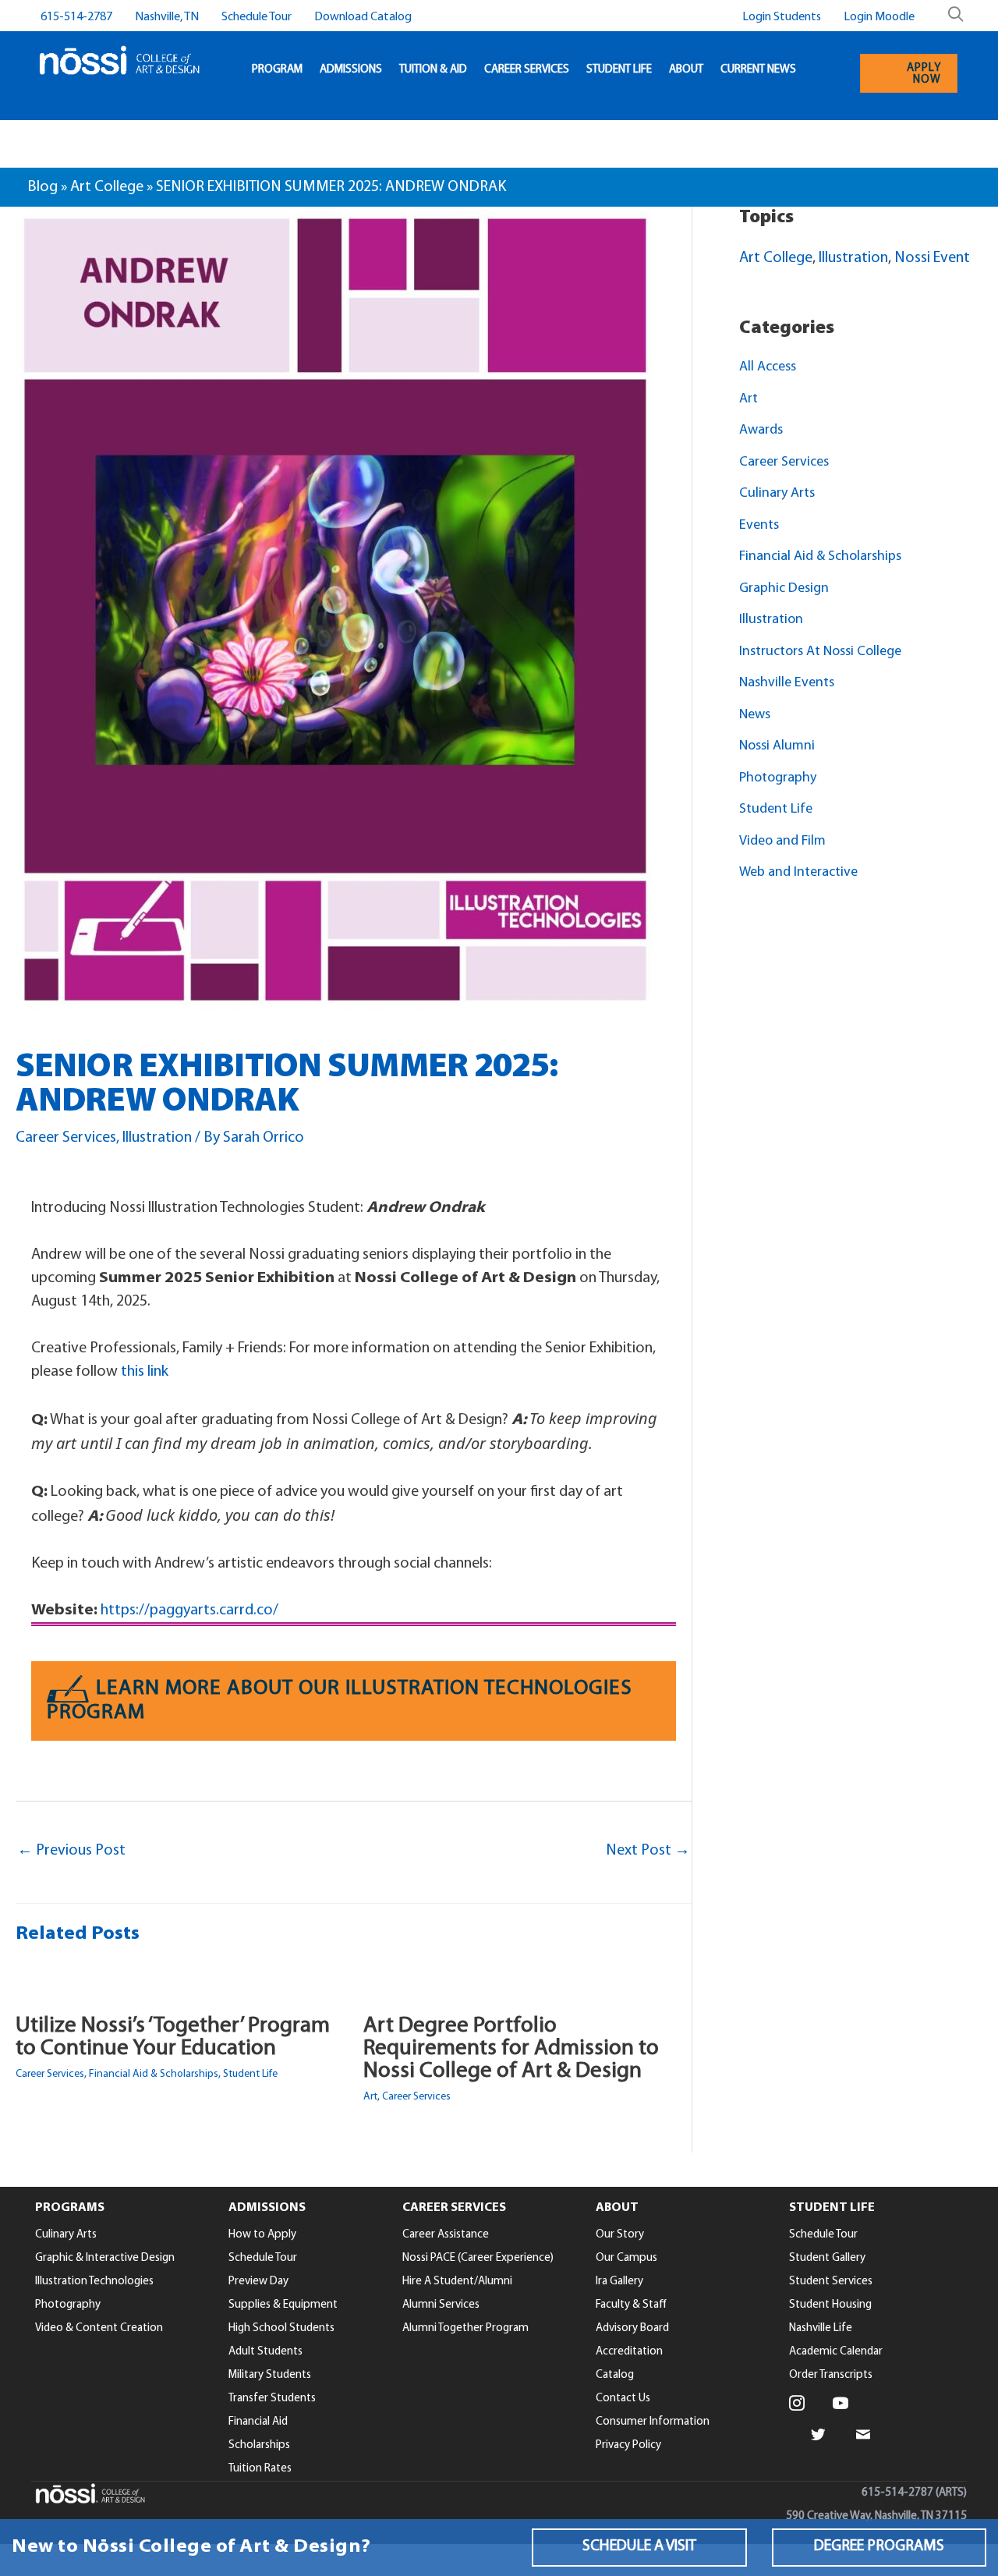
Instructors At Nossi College (820, 652)
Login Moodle (879, 17)
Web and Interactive (798, 873)
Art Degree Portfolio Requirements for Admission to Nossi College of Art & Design (511, 2048)
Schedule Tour (257, 17)
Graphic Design (784, 589)
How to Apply (262, 2235)
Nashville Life (821, 2328)
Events (759, 526)
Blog (42, 187)
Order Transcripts (831, 2375)
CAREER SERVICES (527, 70)
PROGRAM (277, 70)
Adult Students (265, 2352)
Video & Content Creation (99, 2328)
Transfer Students (272, 2399)
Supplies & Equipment (283, 2305)
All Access (768, 367)
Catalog (615, 2375)
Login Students (782, 17)
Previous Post (71, 1851)
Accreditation (629, 2352)
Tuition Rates (260, 2469)
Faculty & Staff (631, 2305)
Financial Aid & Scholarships (154, 2074)
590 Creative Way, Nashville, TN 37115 (876, 2516)
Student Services (831, 2282)
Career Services (66, 1138)
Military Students (270, 2375)
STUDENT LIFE (619, 70)
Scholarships (259, 2445)
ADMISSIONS (351, 70)
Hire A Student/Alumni (457, 2282)
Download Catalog (363, 17)
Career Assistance (446, 2235)
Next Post (648, 1851)
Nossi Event (932, 258)
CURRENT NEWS (758, 70)
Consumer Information (653, 2422)
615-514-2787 (76, 17)
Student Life (250, 2074)
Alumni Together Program (465, 2328)
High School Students (281, 2328)
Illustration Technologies (94, 2282)
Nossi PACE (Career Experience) (478, 2258)
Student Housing (830, 2305)
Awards (761, 431)
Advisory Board (632, 2328)
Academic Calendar (836, 2352)
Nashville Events (787, 683)
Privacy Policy (628, 2445)
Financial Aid (258, 2422)
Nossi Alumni (777, 746)
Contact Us (623, 2399)
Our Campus (626, 2258)
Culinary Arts (777, 494)
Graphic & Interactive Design (105, 2258)
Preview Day (258, 2282)
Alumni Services (441, 2305)
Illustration (157, 1138)
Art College (107, 187)
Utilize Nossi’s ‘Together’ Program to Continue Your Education (173, 2037)
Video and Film (782, 842)
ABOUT (686, 70)
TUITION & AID (433, 70)
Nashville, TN (167, 17)
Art (370, 2097)
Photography (778, 778)
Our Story (620, 2235)
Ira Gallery (619, 2282)
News (755, 715)
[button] (639, 2548)
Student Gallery (827, 2258)
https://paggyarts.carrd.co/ (189, 1610)
